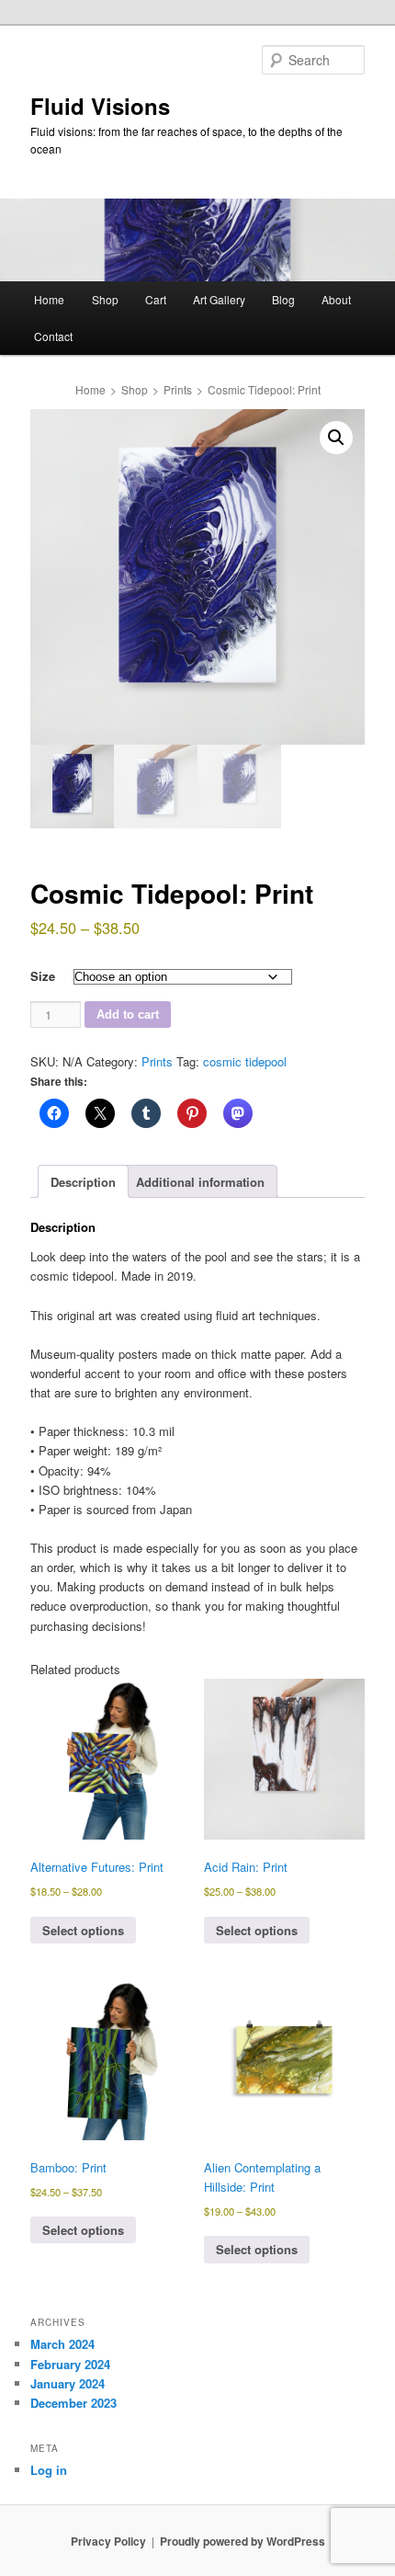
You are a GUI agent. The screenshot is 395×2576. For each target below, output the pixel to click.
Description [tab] (83, 1182)
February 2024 (70, 2364)
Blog (283, 299)
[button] (336, 438)
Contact (53, 336)
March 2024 (62, 2344)
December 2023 (73, 2403)
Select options (83, 1930)
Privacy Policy (108, 2541)
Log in (49, 2470)
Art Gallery (219, 299)
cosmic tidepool (245, 1061)
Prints (178, 389)
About (336, 299)
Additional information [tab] (200, 1182)
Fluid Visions (100, 106)
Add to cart (128, 1014)
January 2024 (68, 2383)
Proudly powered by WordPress (243, 2541)
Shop (105, 299)
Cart (156, 299)
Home (49, 299)
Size (43, 976)
